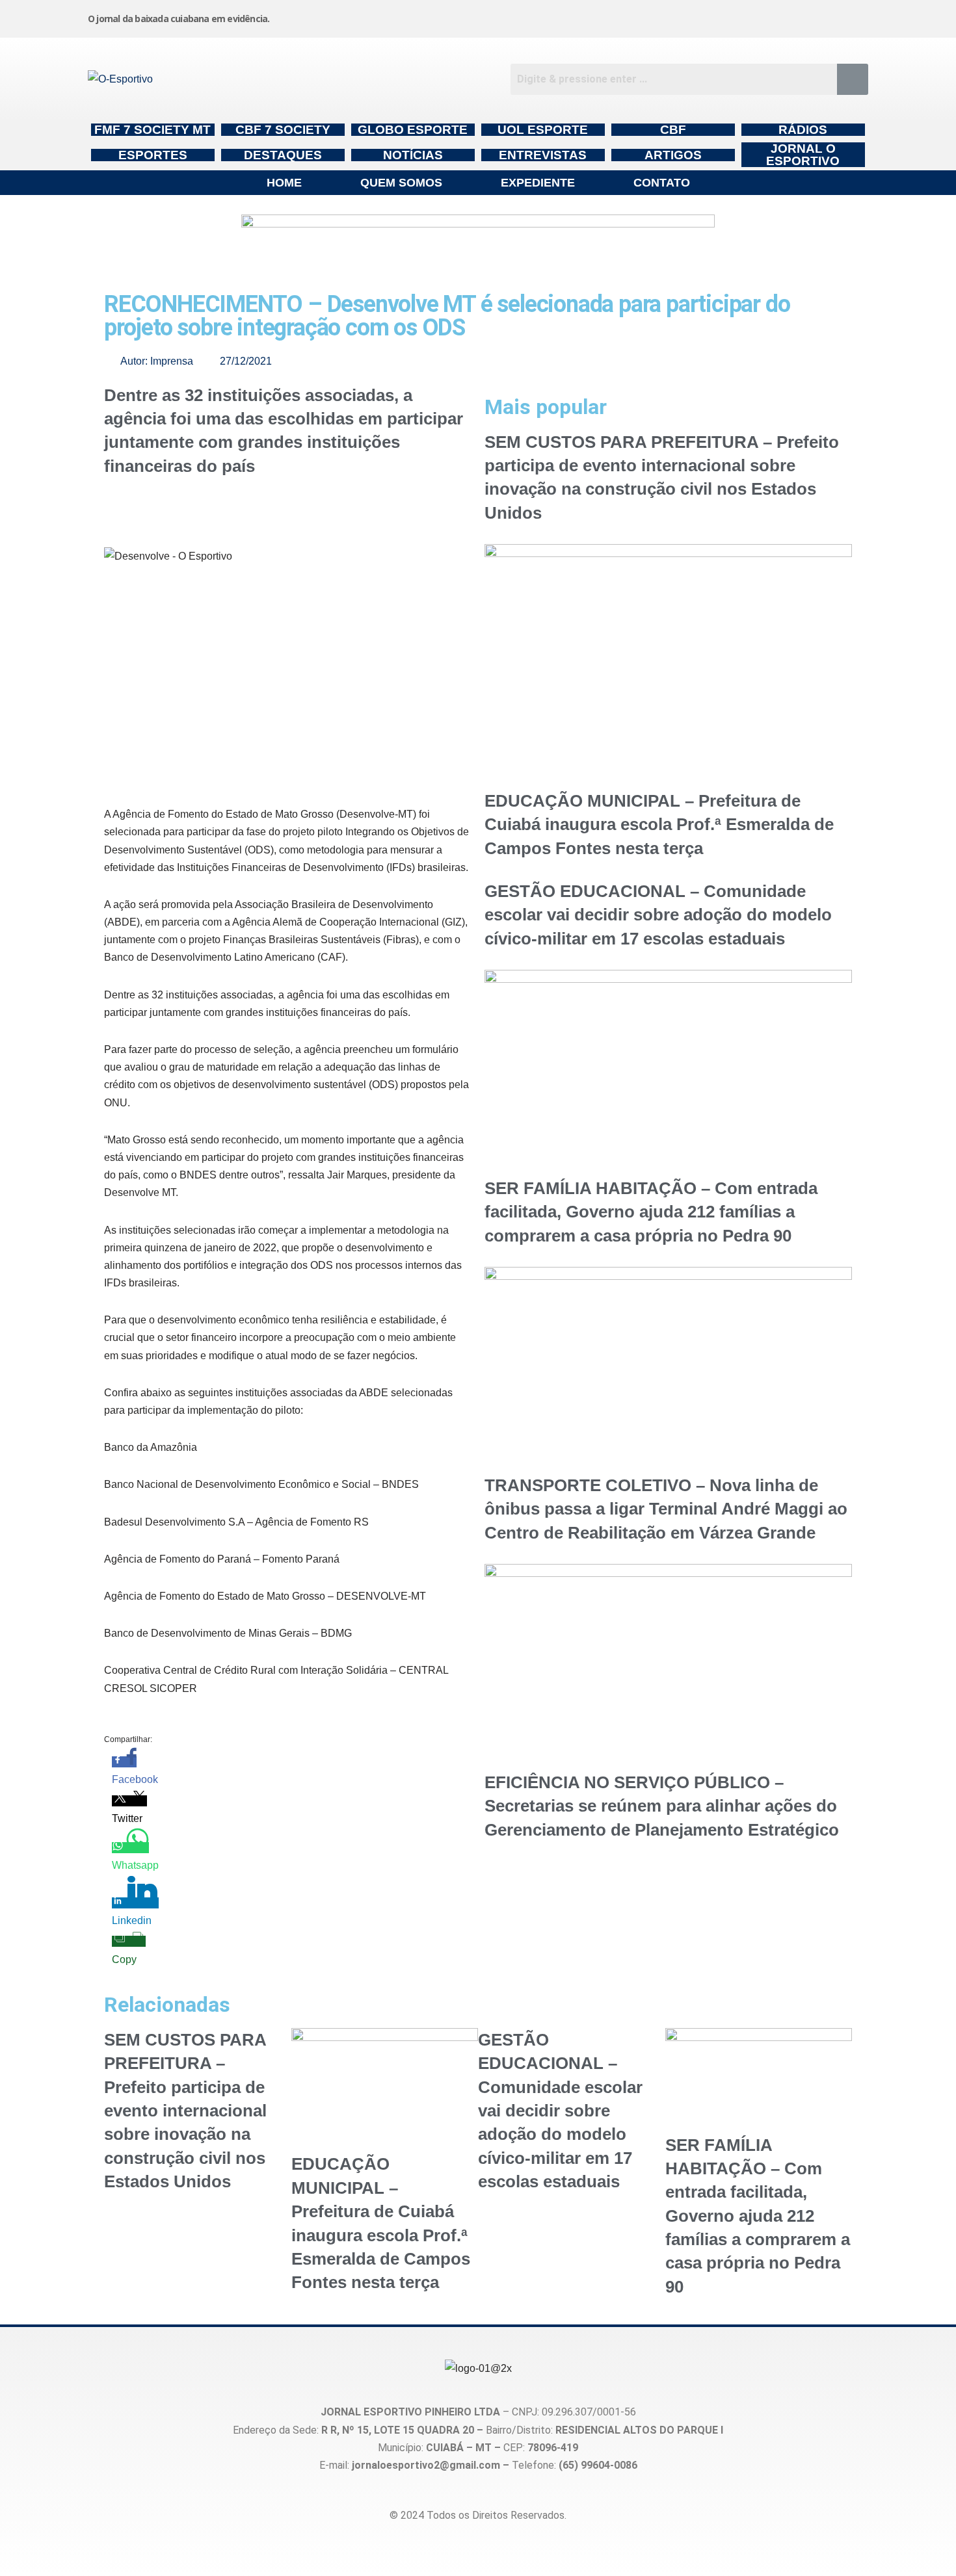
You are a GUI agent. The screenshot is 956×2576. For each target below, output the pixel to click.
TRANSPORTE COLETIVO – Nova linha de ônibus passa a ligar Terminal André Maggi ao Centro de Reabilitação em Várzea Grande (666, 1509)
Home (284, 183)
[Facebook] (654, 16)
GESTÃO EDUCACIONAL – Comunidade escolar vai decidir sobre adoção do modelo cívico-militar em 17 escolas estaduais (658, 915)
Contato (662, 183)
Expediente (538, 183)
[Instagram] (555, 16)
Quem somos (401, 183)
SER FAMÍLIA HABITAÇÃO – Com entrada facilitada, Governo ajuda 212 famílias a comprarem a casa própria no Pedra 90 (651, 1212)
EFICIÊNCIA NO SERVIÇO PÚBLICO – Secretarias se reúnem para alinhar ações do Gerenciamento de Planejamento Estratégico (662, 1806)
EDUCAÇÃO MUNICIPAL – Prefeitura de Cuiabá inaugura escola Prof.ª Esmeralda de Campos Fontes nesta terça (659, 825)
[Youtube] (753, 16)
